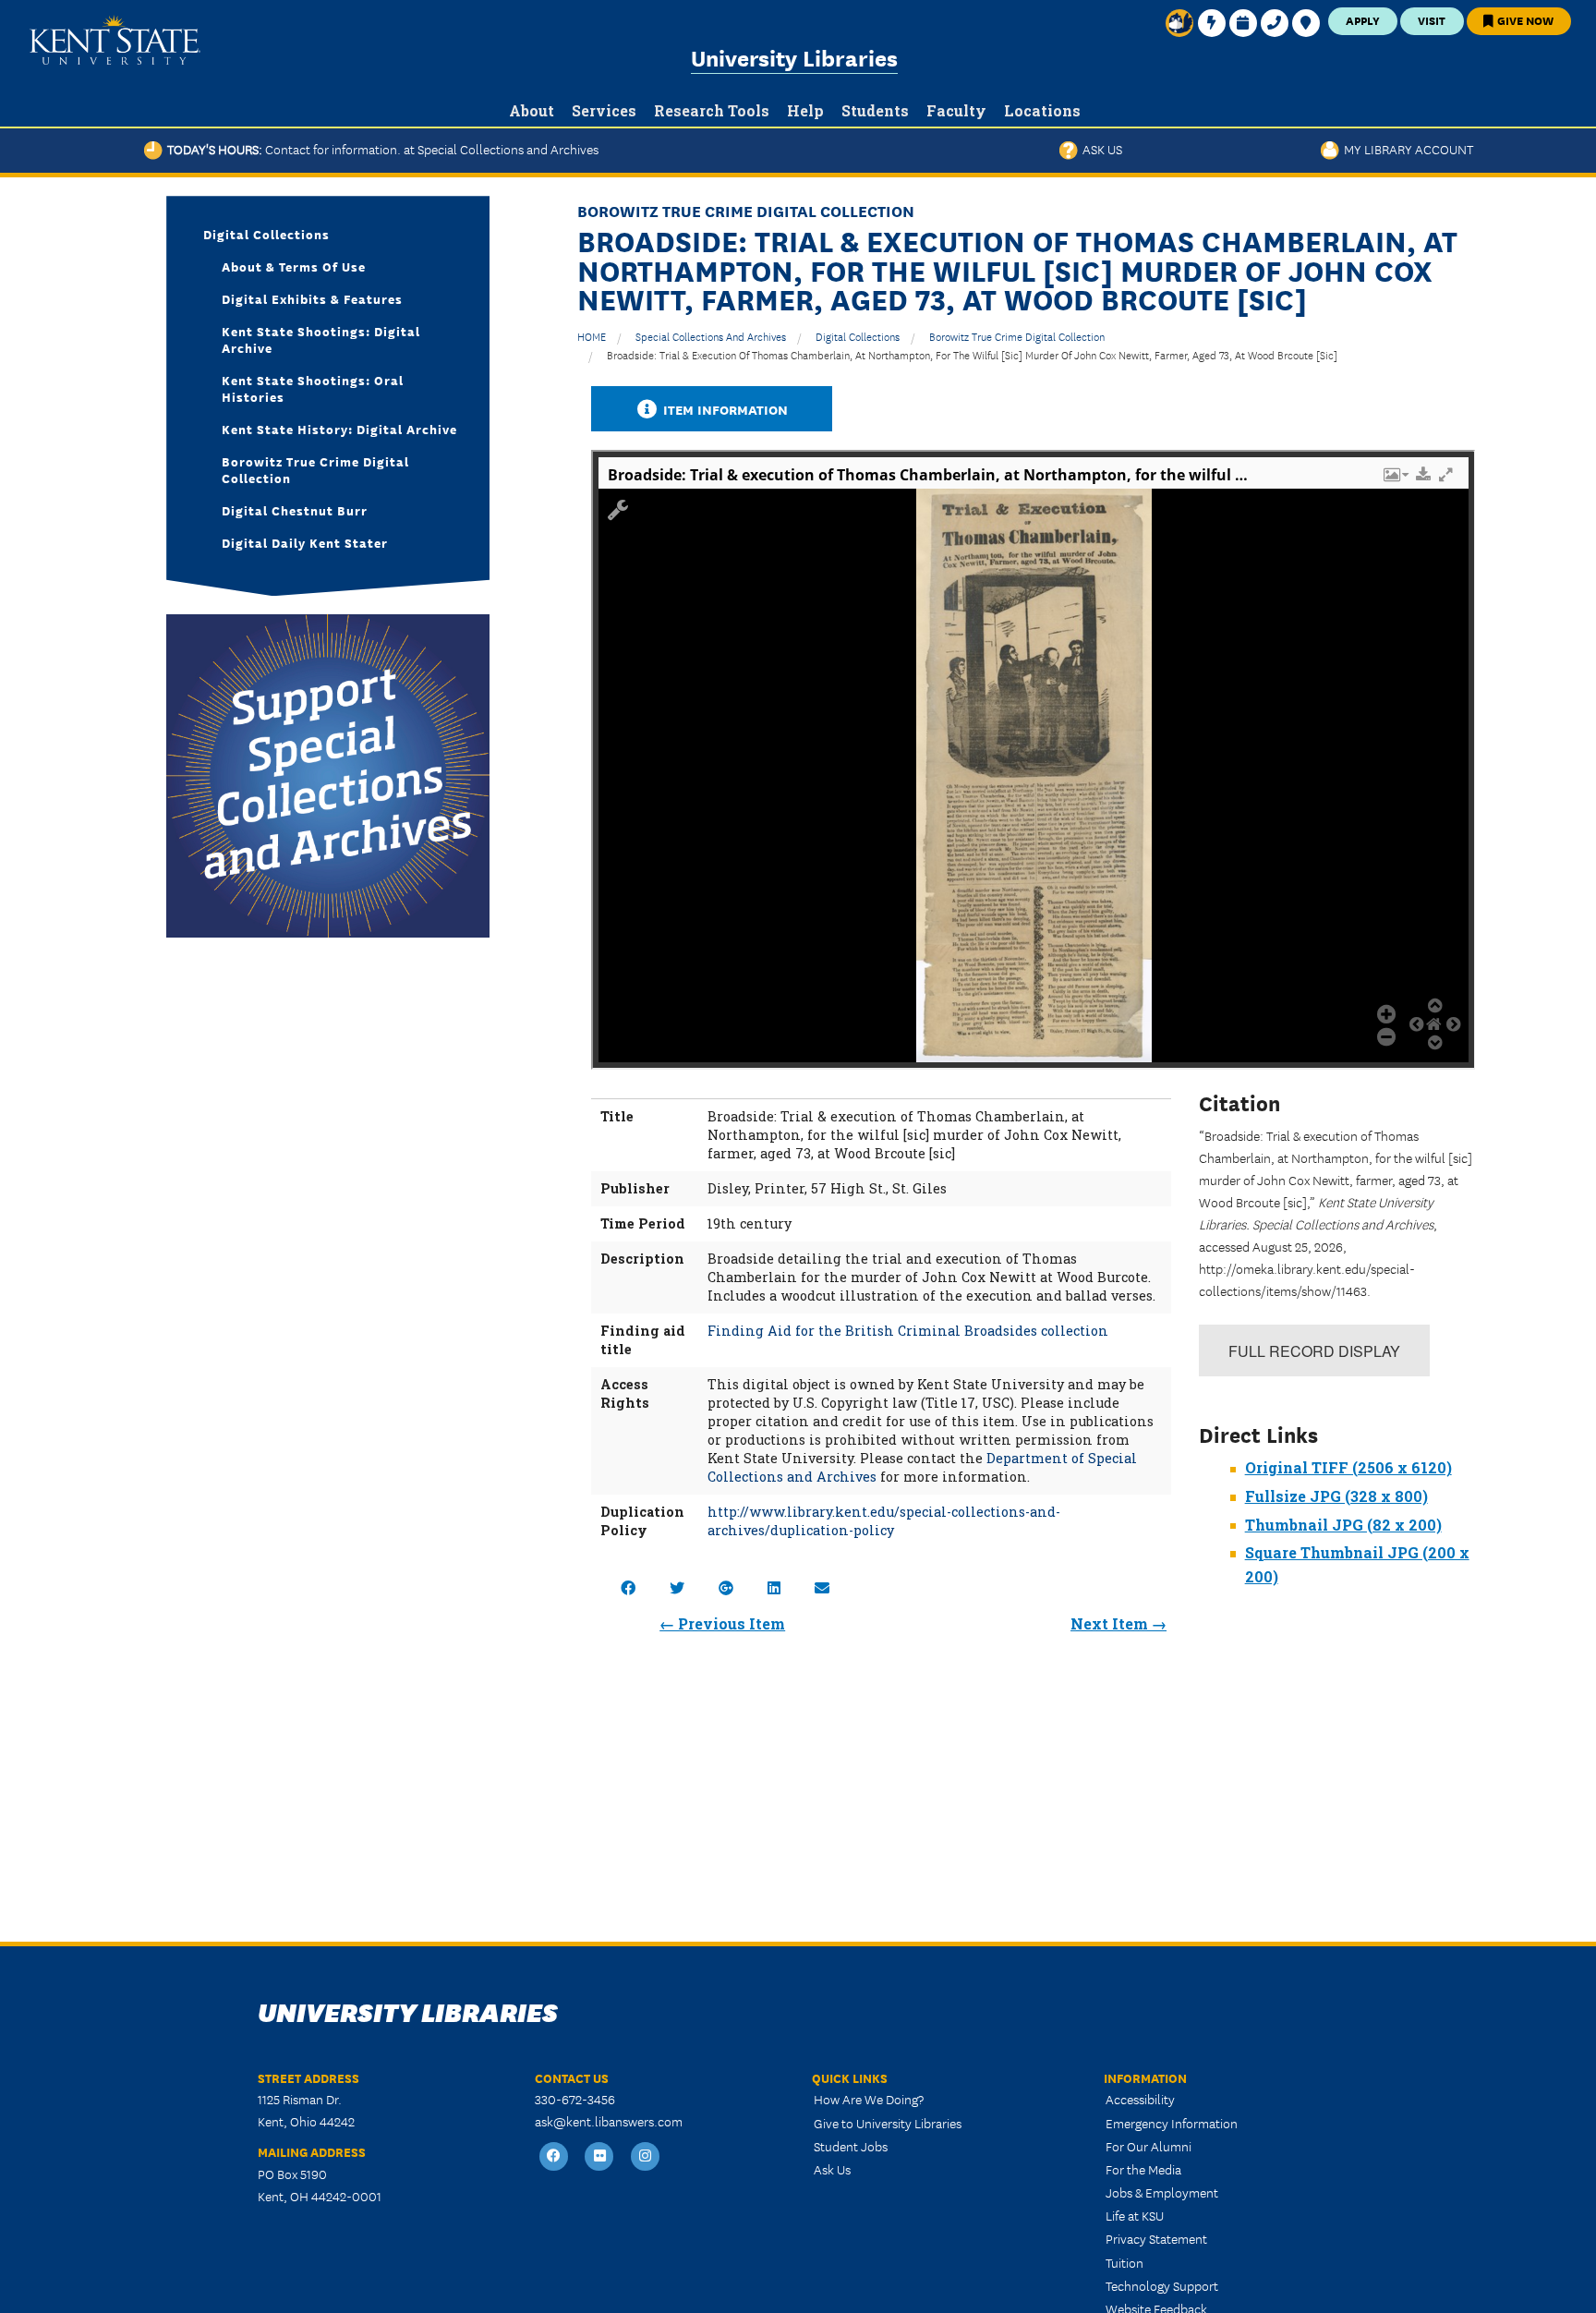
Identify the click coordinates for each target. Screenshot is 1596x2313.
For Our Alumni (1149, 2146)
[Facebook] (554, 2157)
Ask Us (1100, 149)
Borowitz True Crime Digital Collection (1017, 336)
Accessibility (1140, 2099)
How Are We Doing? (869, 2099)
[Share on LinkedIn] (774, 1587)
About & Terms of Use (294, 266)
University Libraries (794, 57)
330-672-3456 (575, 2099)
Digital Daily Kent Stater (305, 542)
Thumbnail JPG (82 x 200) (1343, 1525)
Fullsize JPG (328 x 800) (1336, 1496)
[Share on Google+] (726, 1587)
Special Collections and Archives (711, 336)
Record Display (1314, 1351)
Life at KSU (1135, 2215)
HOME (592, 336)
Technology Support (1162, 2285)
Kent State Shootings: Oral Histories (313, 388)
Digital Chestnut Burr (295, 510)
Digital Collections (858, 336)
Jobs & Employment (1162, 2192)
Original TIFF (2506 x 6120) (1348, 1467)
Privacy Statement (1156, 2238)
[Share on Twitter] (677, 1587)
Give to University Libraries (888, 2123)
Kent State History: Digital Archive (339, 429)
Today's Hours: (381, 149)
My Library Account (1406, 149)
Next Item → (1118, 1623)
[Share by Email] (822, 1587)
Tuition (1124, 2262)
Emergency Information (1172, 2123)
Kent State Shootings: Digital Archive (321, 339)
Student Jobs (851, 2146)
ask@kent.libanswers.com (609, 2121)
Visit (1432, 20)
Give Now (1524, 20)
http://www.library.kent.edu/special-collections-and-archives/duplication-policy (884, 1521)
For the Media (1143, 2169)
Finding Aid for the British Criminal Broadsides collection (908, 1331)
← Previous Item (722, 1623)
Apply (1363, 20)
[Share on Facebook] (628, 1587)
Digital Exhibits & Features (312, 298)
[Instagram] (646, 2157)
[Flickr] (600, 2157)
